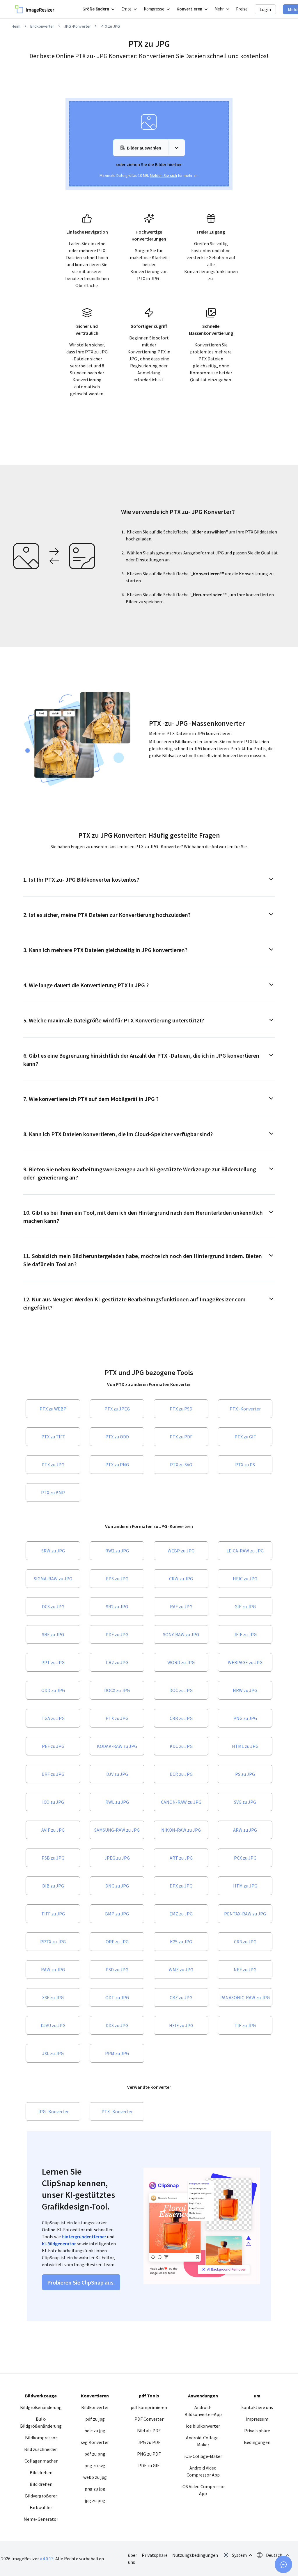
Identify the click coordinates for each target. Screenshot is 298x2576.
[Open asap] (283, 2564)
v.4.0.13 (47, 2559)
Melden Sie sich (163, 175)
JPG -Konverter (77, 26)
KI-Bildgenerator (59, 2244)
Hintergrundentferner (84, 2237)
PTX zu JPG (110, 26)
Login (265, 9)
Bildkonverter (42, 26)
